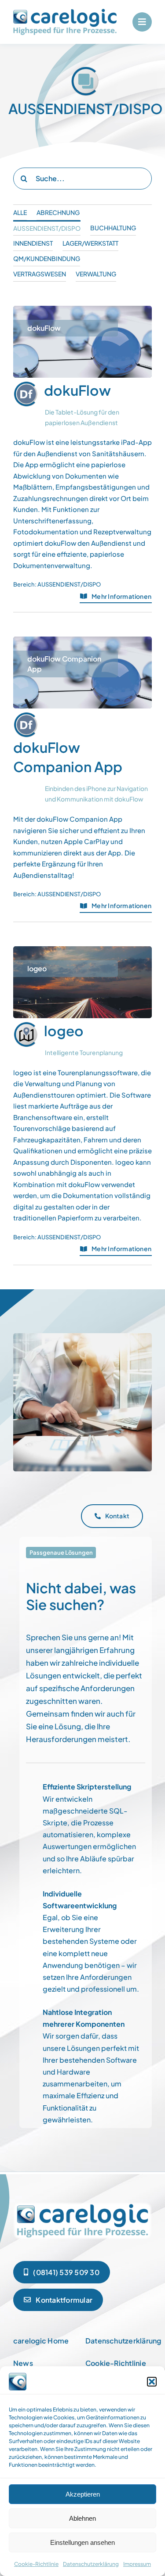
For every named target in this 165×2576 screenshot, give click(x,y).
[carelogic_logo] (65, 12)
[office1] (82, 2204)
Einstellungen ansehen (82, 2542)
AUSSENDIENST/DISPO (69, 584)
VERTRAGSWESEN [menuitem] (40, 274)
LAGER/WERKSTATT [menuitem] (90, 243)
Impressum (137, 2564)
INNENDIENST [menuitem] (33, 243)
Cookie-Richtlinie (36, 2564)
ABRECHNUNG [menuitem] (58, 212)
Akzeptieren (83, 2494)
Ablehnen (82, 2518)
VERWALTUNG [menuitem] (96, 274)
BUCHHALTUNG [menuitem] (113, 228)
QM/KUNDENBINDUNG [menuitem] (47, 258)
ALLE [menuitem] (20, 212)
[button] (152, 2382)
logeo (64, 1030)
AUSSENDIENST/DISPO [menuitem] (47, 228)
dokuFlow (77, 390)
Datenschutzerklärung (91, 2564)
